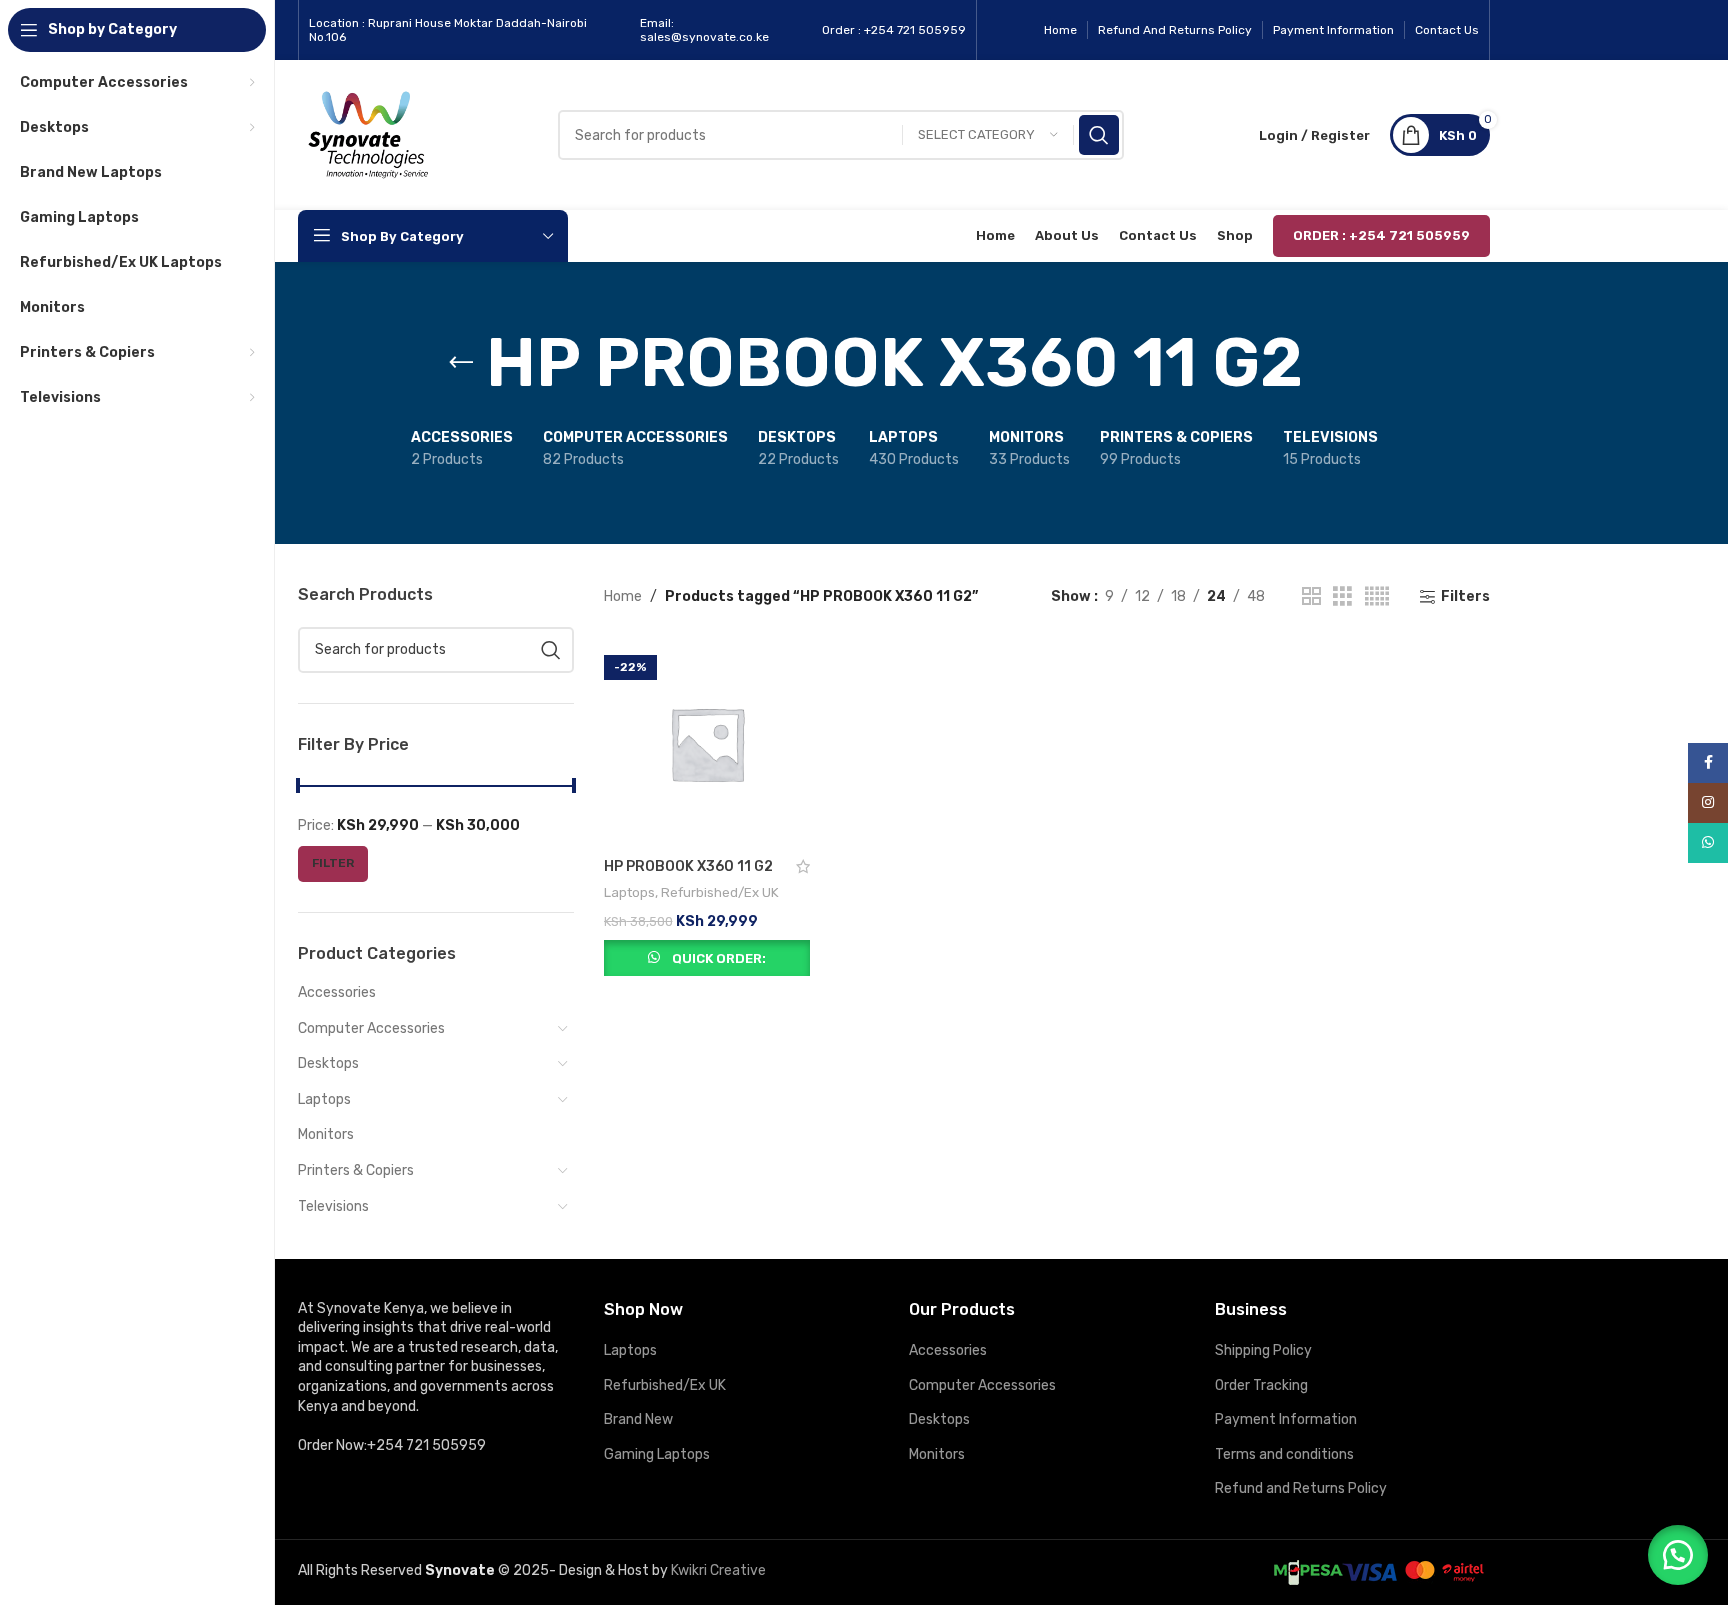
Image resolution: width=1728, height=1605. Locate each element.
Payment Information (1286, 1419)
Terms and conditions (1284, 1454)
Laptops (324, 1099)
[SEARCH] (1099, 135)
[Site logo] (368, 134)
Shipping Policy (1263, 1350)
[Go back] (461, 363)
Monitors (326, 1134)
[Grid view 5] (1377, 597)
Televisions (333, 1206)
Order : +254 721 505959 (1381, 235)
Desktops (328, 1063)
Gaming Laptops (657, 1454)
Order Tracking (1261, 1385)
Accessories (337, 992)
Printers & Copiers (356, 1170)
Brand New (638, 1419)
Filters (1465, 597)
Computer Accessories (371, 1028)
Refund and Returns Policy (1301, 1488)
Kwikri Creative (718, 1570)
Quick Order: (719, 958)
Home (623, 596)
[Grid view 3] (1342, 597)
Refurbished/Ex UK (720, 892)
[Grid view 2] (1311, 597)
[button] (1678, 1555)
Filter (333, 863)
